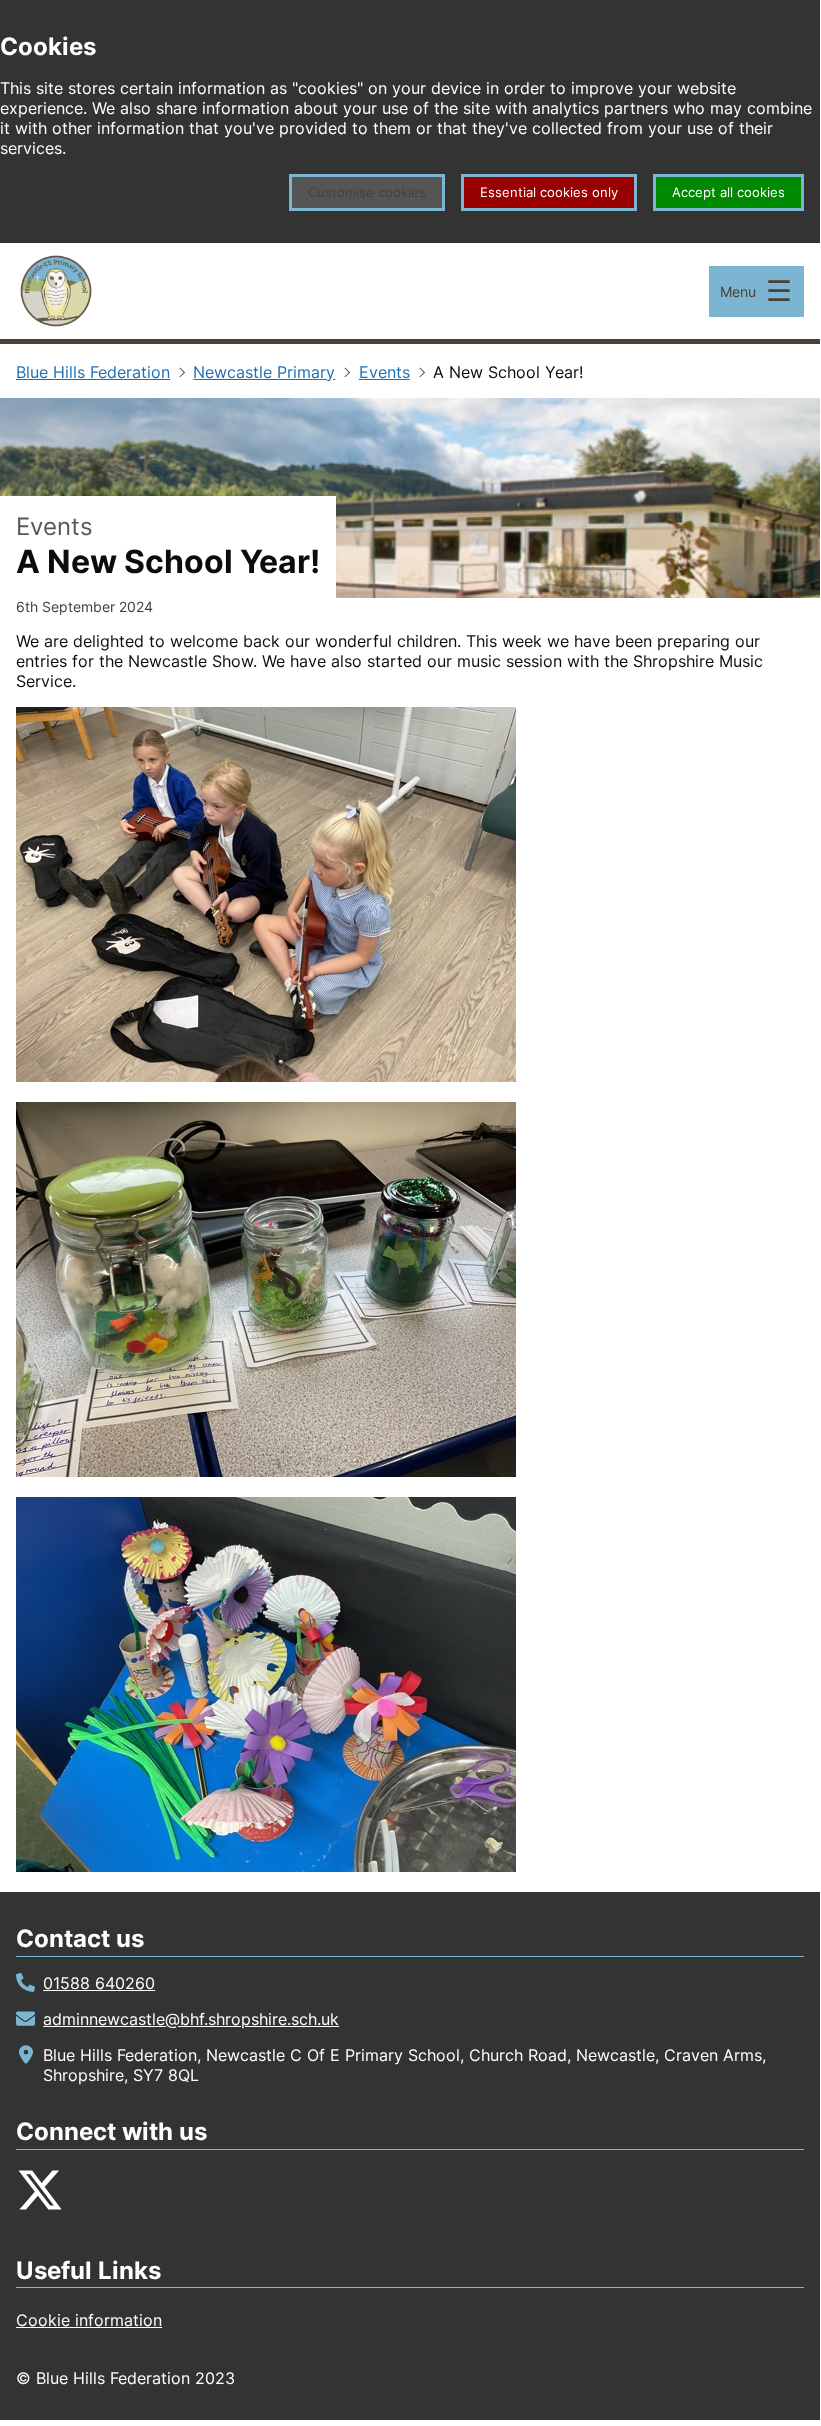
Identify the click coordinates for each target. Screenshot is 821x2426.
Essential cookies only (549, 192)
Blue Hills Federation (93, 372)
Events (384, 372)
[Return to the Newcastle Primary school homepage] (56, 291)
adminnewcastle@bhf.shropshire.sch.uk (191, 2019)
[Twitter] (40, 2190)
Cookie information (89, 2320)
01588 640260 (99, 1983)
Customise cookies (367, 192)
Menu (738, 291)
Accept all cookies (728, 192)
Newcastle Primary (264, 372)
